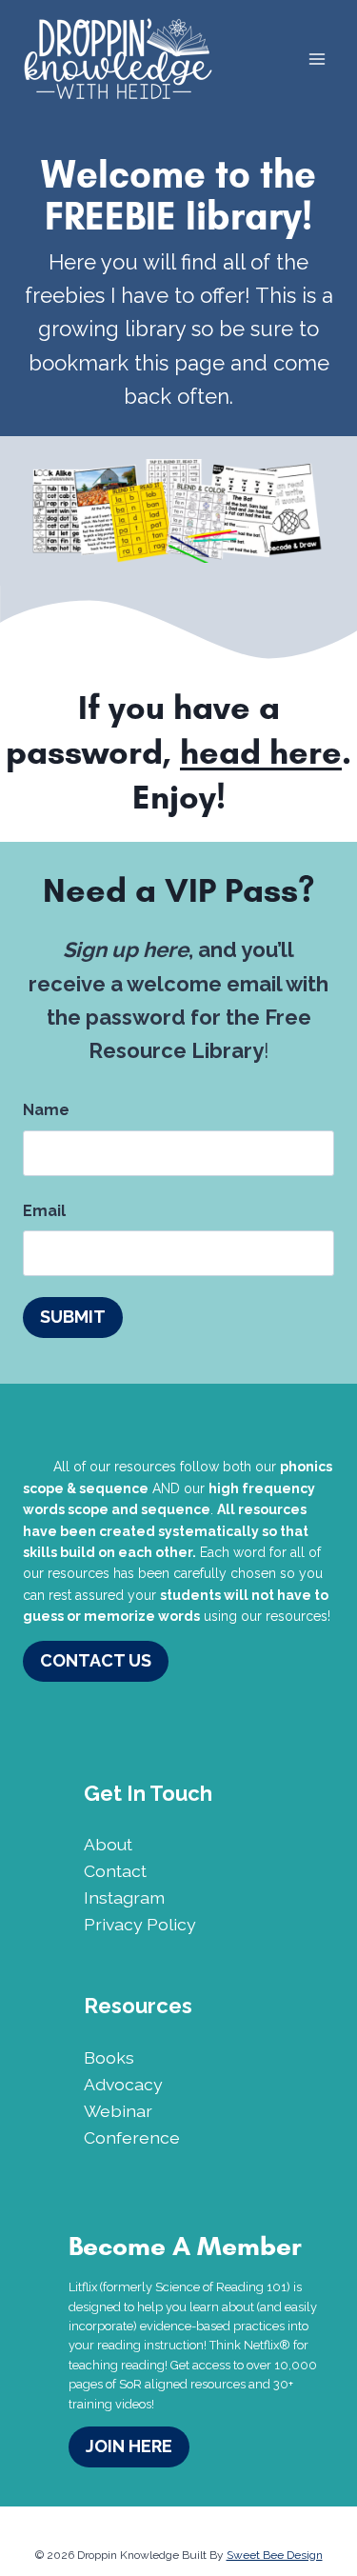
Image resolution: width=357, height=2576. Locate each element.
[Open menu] (317, 59)
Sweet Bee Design (275, 2555)
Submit (73, 1317)
